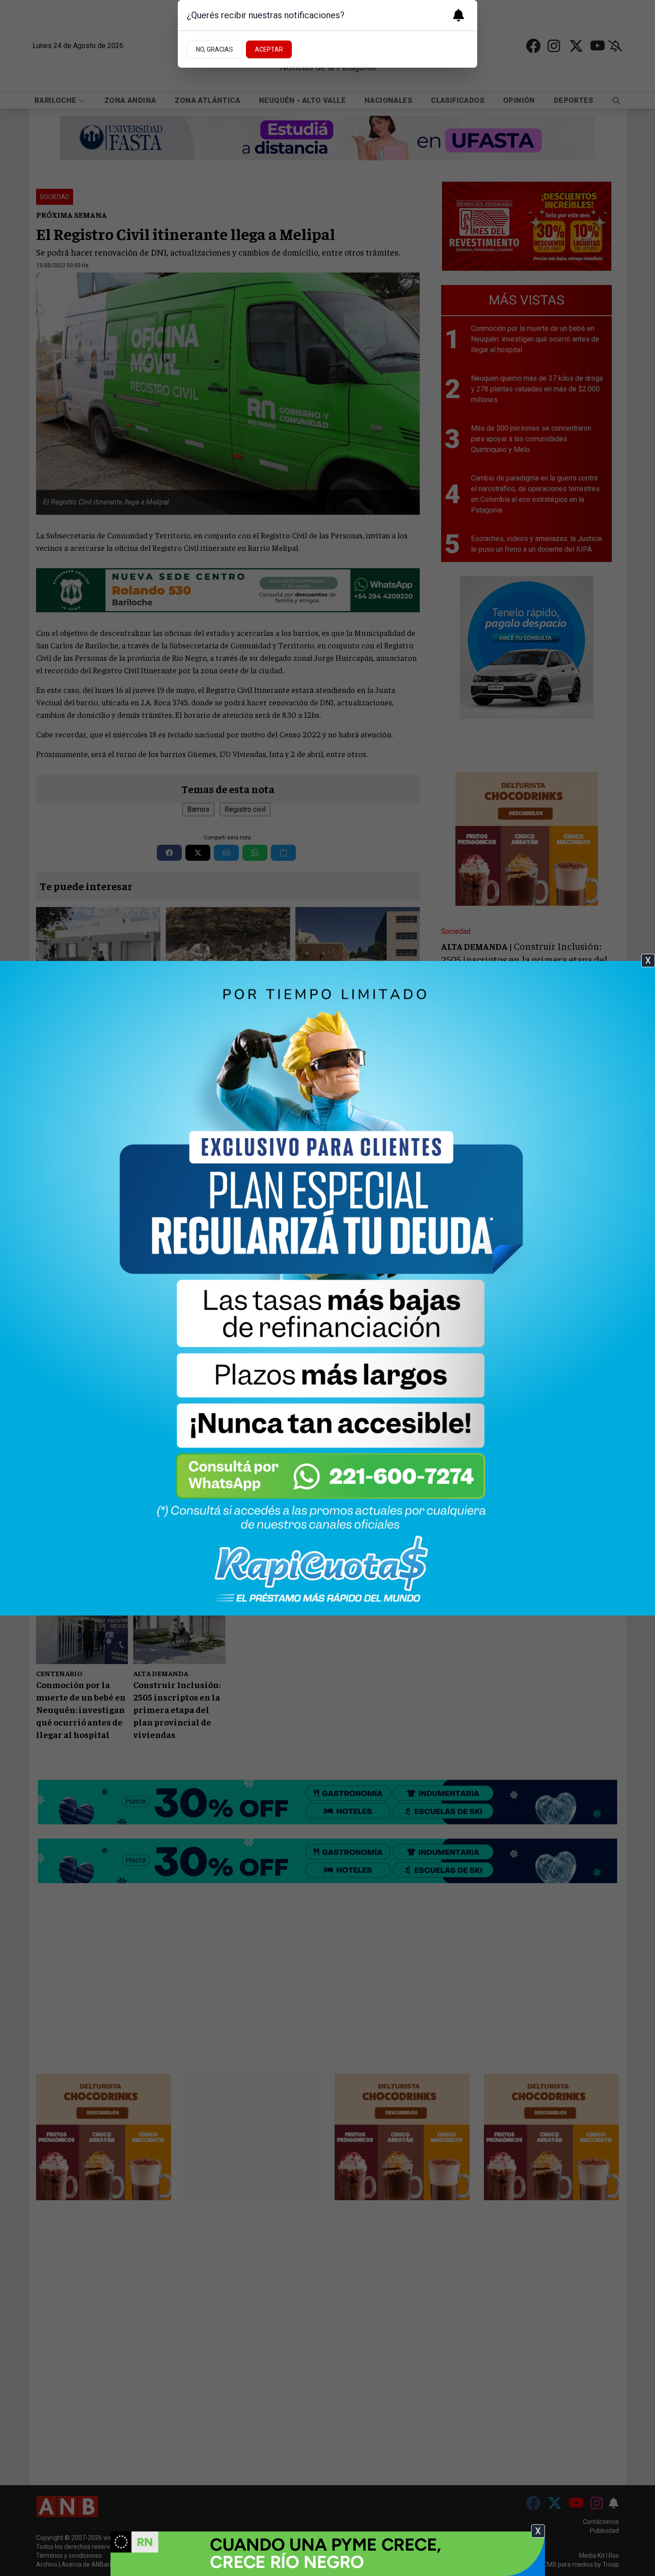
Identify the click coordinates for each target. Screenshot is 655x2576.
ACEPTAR (269, 49)
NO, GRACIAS (215, 49)
